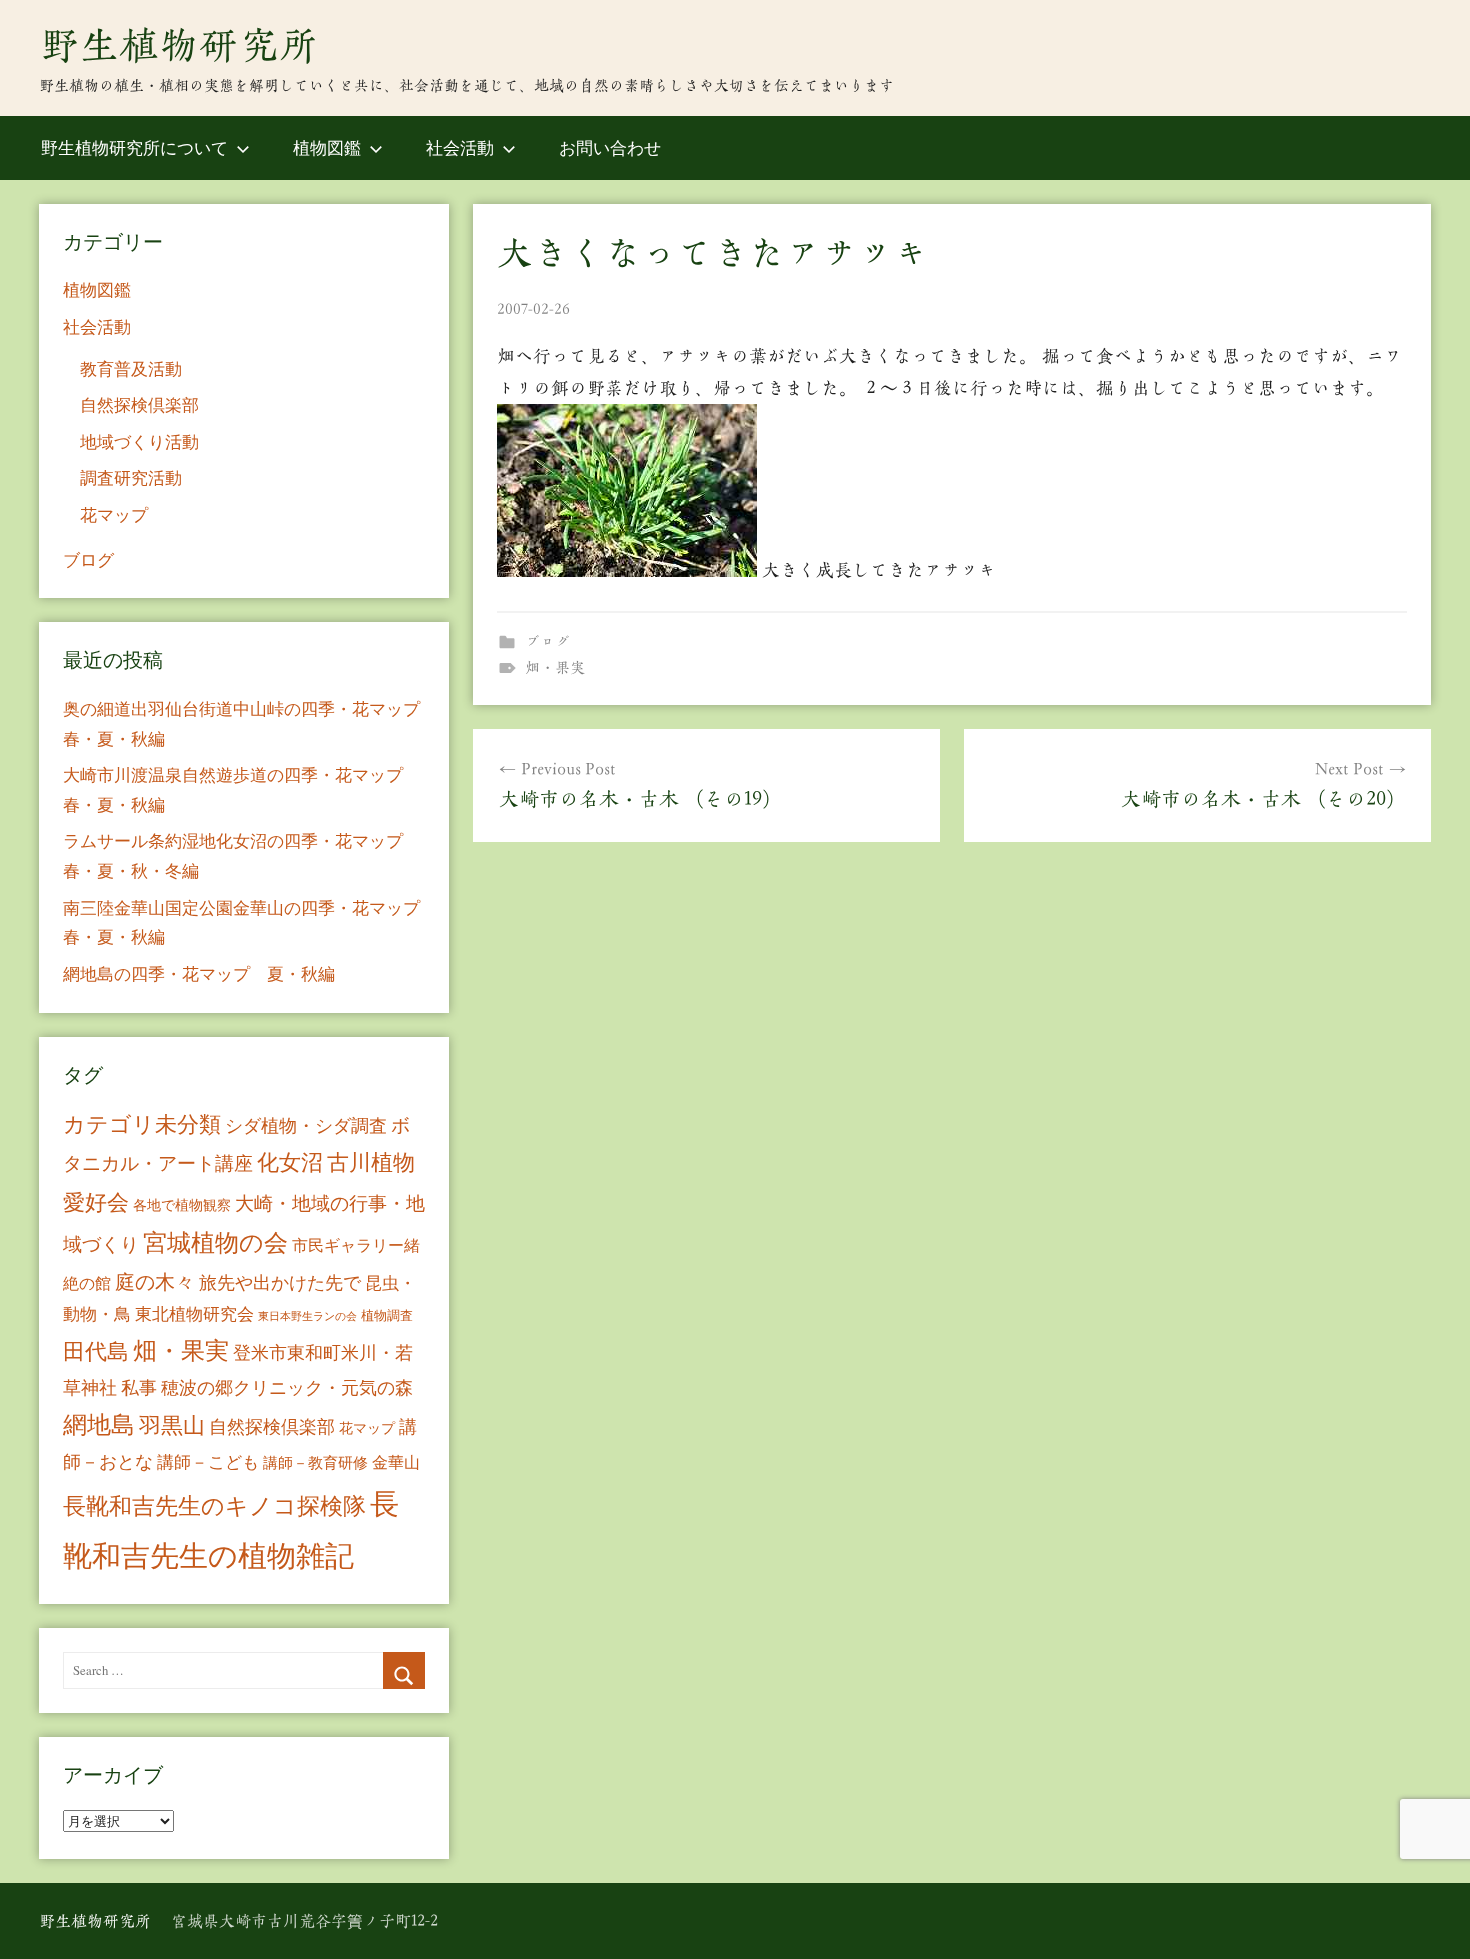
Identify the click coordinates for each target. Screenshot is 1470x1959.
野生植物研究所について (134, 147)
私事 (139, 1387)
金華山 (396, 1462)
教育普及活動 (131, 368)
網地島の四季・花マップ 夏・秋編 (199, 973)
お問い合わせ (610, 147)
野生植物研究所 (179, 45)
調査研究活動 (131, 477)
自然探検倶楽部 (139, 404)
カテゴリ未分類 (142, 1123)
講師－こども (208, 1461)
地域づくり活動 (139, 441)
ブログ (547, 641)
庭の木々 (155, 1281)
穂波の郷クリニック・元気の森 (287, 1387)
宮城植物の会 (215, 1241)
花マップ (114, 514)
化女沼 (290, 1161)
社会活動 (460, 147)
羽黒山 (172, 1424)
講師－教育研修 (315, 1462)
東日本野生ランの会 (307, 1316)
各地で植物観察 (182, 1204)
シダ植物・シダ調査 (306, 1125)
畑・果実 (555, 667)
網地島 (99, 1424)
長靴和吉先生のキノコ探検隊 (214, 1505)
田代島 (96, 1350)
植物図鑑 (327, 147)
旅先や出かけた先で (280, 1282)
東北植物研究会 (194, 1313)
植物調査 (387, 1315)
